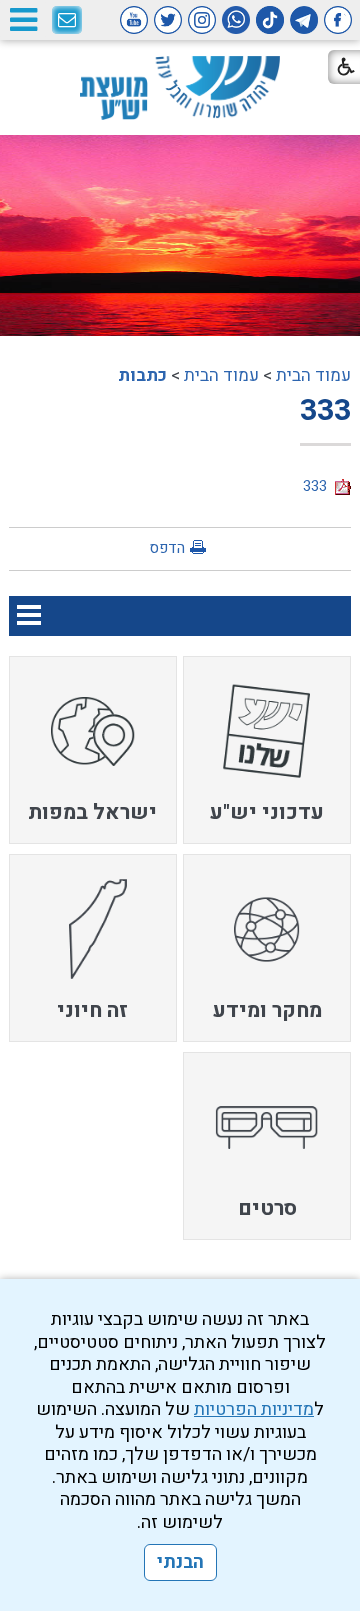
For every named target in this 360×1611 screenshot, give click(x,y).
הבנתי (180, 1562)
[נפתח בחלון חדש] (338, 20)
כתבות (142, 375)
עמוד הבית (313, 375)
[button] (23, 19)
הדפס (167, 548)
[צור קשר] (67, 21)
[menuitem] (267, 750)
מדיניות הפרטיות (254, 1409)
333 (325, 411)
